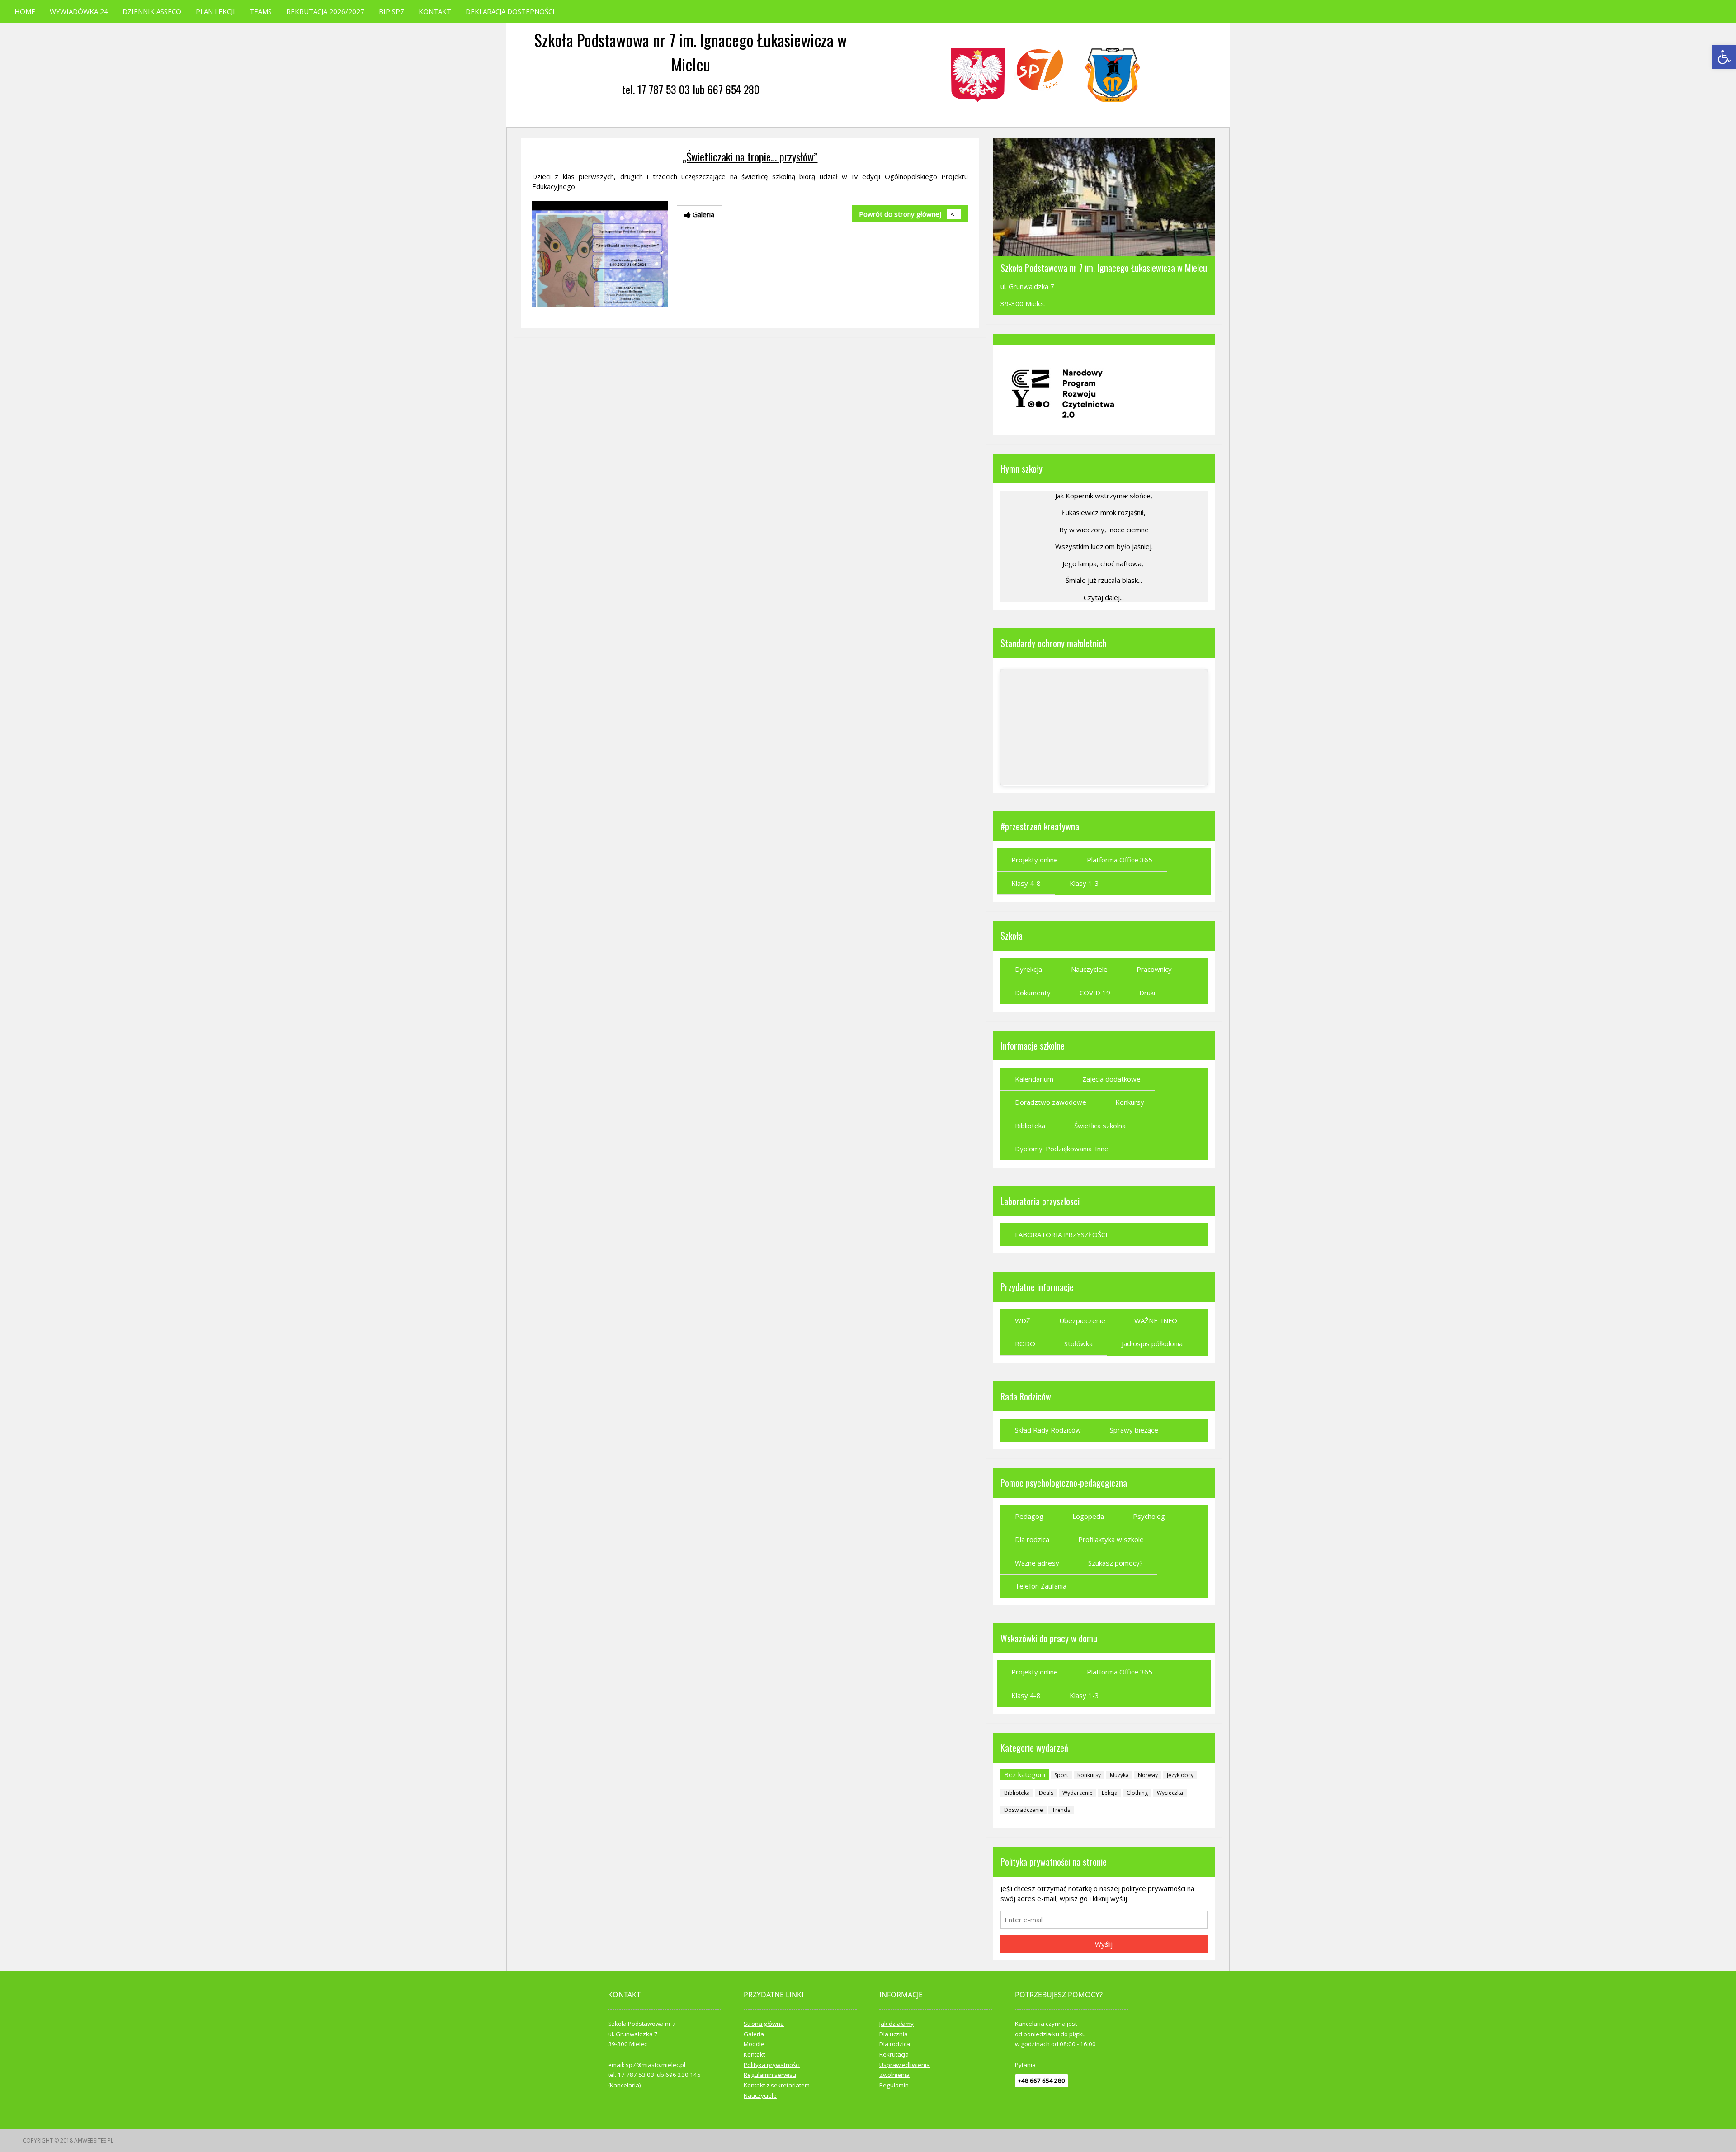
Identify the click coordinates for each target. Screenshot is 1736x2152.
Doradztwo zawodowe (1051, 1102)
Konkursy (1130, 1102)
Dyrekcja (1028, 969)
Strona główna (764, 2024)
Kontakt (754, 2054)
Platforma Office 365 (1120, 860)
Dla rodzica (1032, 1539)
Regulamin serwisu (770, 2075)
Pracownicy (1154, 969)
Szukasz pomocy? (1116, 1563)
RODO (1025, 1343)
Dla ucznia (894, 2034)
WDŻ (1023, 1320)
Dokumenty (1033, 993)
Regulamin (894, 2085)
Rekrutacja (894, 2054)
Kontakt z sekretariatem (777, 2085)
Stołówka (1078, 1343)
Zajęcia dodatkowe (1111, 1079)
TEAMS (261, 11)
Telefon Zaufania (1041, 1586)
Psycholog (1149, 1516)
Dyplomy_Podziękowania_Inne (1062, 1149)
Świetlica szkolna (1100, 1126)
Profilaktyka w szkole (1111, 1539)
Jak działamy (896, 2024)
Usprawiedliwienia (905, 2065)
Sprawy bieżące (1134, 1430)
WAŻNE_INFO (1156, 1320)
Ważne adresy (1037, 1563)
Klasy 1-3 (1084, 883)
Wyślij (1104, 1944)
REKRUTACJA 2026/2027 (325, 11)
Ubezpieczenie (1082, 1320)
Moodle (754, 2044)
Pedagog (1029, 1516)
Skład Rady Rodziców (1048, 1430)
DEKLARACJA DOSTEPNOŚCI (510, 11)
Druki (1147, 993)
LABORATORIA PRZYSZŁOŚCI (1061, 1234)
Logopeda (1088, 1516)
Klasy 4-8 (1026, 883)
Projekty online (1035, 860)
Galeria (754, 2034)
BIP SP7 (392, 11)
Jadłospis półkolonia (1152, 1343)
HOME (25, 11)
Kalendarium (1034, 1079)
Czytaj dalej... (1104, 597)
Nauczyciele (1089, 969)
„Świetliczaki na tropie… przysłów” (750, 156)
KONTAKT (435, 11)
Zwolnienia (894, 2075)
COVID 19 (1095, 993)
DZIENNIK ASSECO (152, 11)
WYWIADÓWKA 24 (79, 11)
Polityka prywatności (772, 2065)
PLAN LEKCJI (215, 11)
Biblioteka (1030, 1126)
